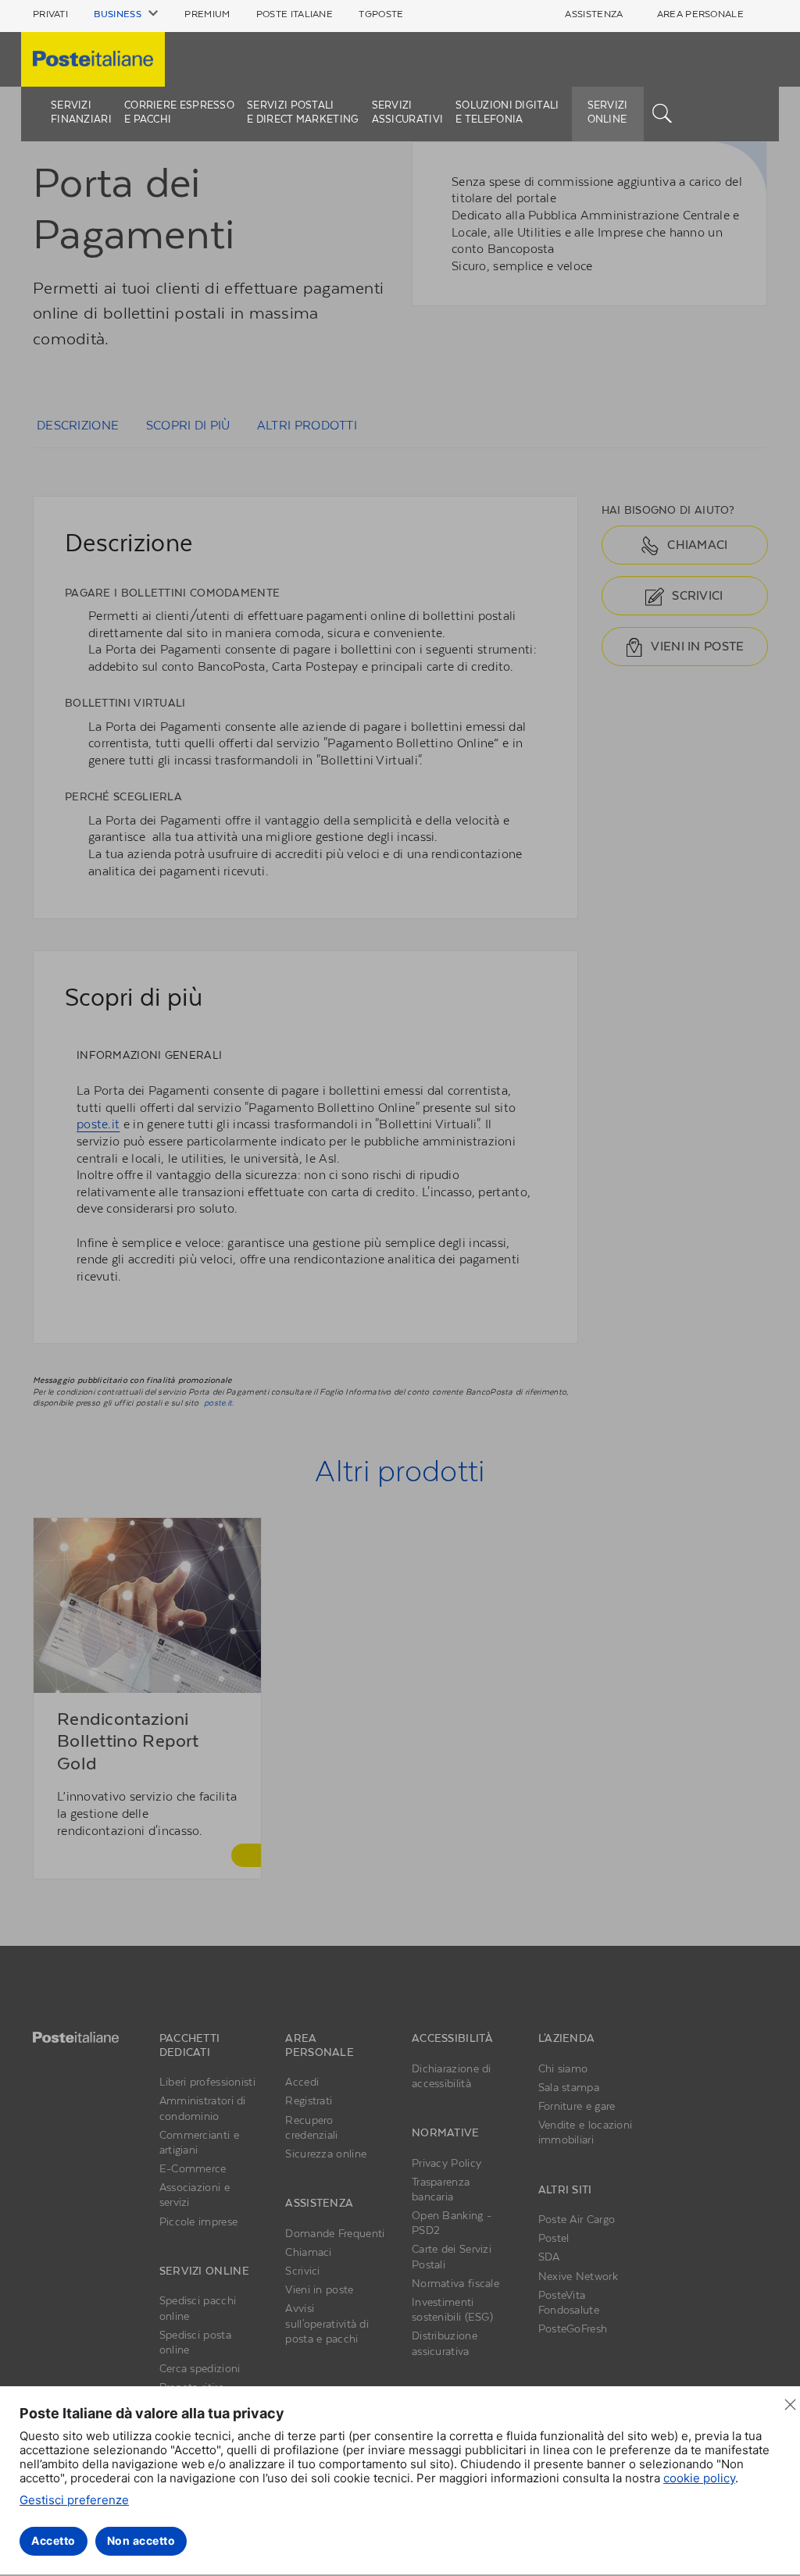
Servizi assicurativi (408, 112)
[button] (126, 14)
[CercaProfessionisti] (662, 112)
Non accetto (141, 2540)
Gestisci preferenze (74, 2500)
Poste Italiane (295, 14)
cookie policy (699, 2478)
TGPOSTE (381, 14)
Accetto (54, 2540)
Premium (207, 14)
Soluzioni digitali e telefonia (507, 112)
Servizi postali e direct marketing (303, 112)
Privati (50, 14)
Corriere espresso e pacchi (179, 112)
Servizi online (608, 112)
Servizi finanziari (81, 112)
